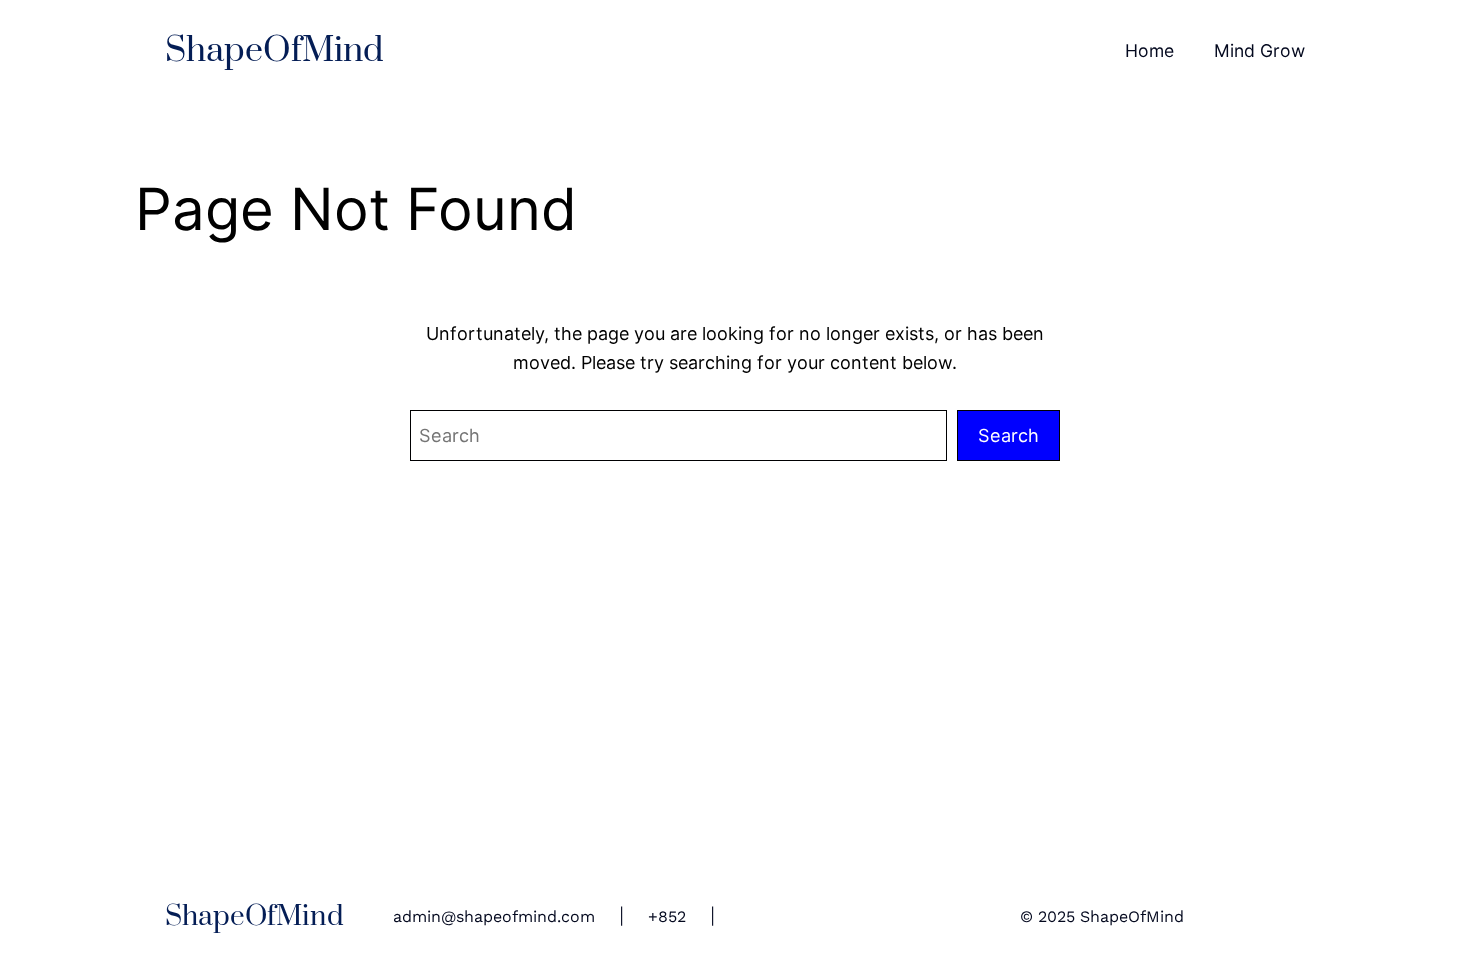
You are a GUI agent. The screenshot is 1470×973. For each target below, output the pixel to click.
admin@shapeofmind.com (494, 916)
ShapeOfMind (274, 51)
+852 (667, 916)
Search (1008, 435)
